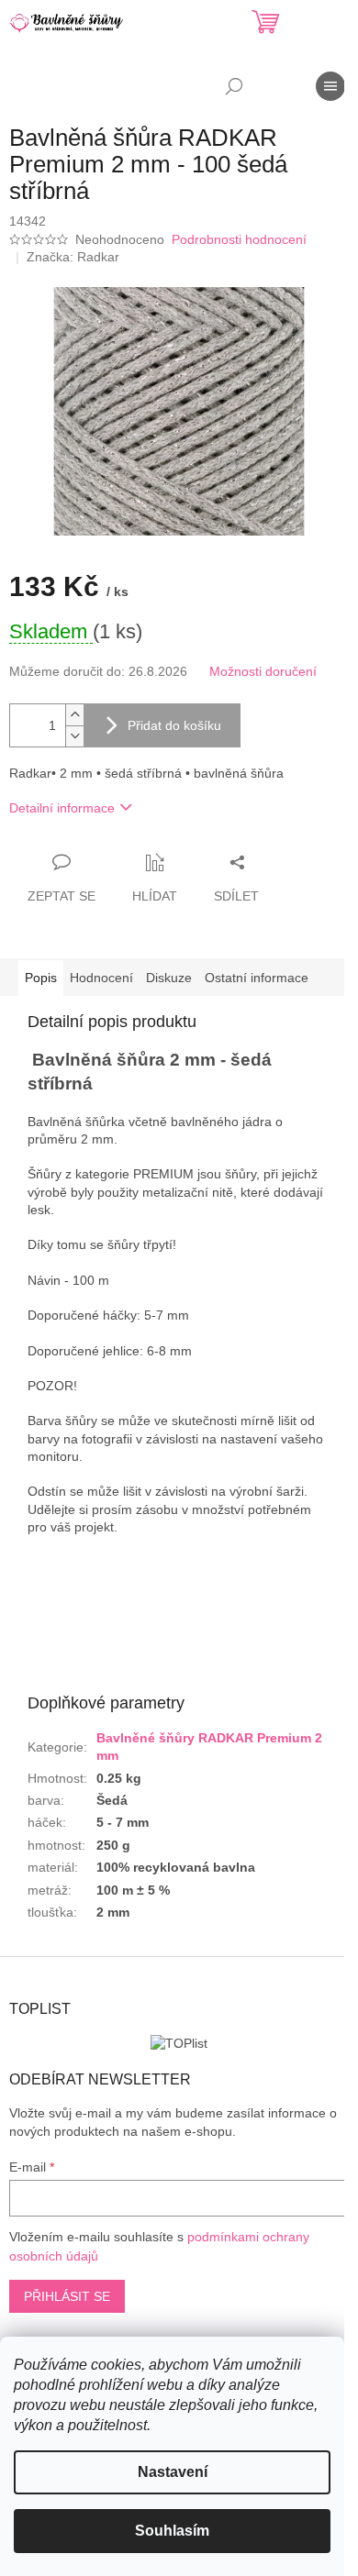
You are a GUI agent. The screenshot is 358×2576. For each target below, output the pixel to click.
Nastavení (173, 2472)
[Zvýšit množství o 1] (74, 715)
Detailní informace (62, 808)
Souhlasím (172, 2531)
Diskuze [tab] (169, 978)
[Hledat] (234, 86)
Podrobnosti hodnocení (239, 239)
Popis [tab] (41, 978)
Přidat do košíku (174, 725)
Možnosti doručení (263, 671)
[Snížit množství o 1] (74, 736)
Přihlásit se (67, 2296)
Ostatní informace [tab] (257, 978)
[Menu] (330, 86)
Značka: (73, 257)
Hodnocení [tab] (101, 978)
